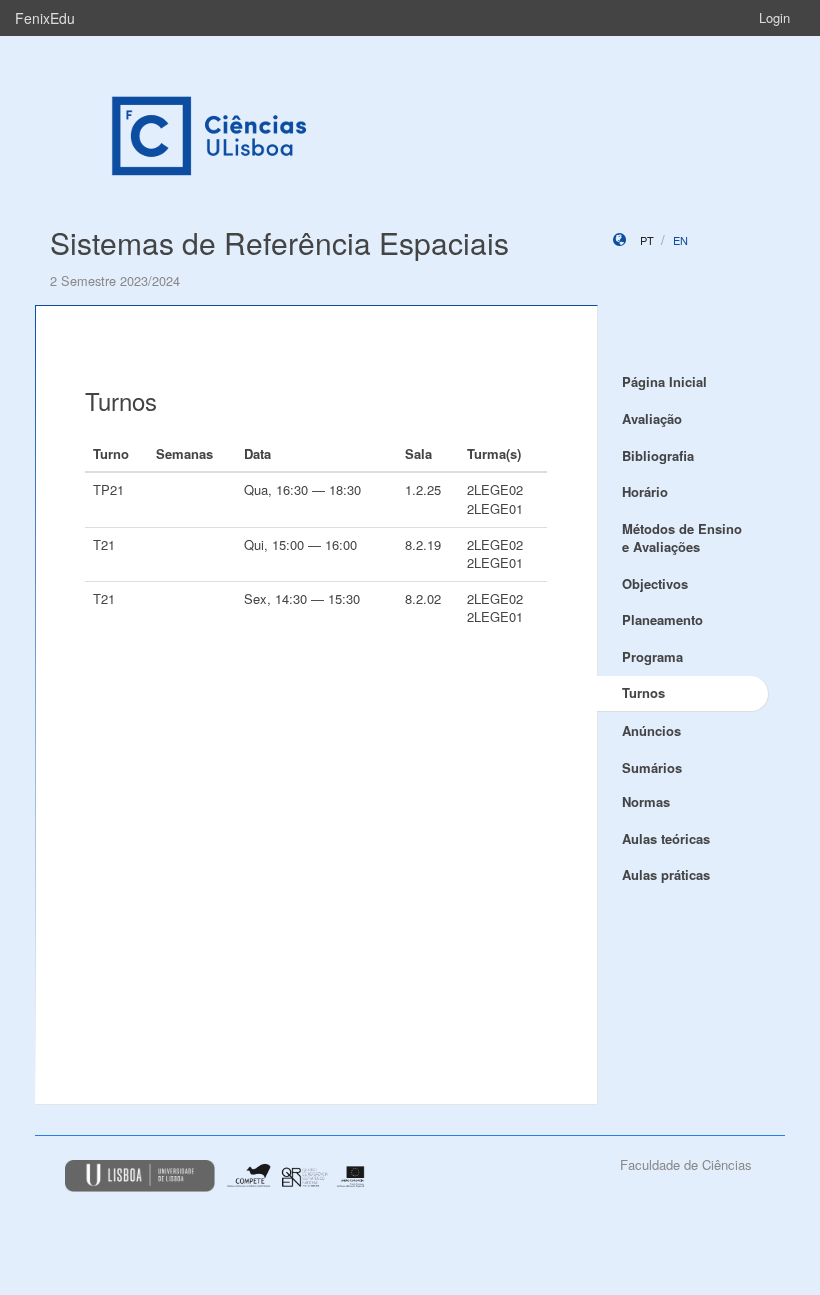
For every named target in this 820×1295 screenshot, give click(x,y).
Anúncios (651, 730)
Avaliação (652, 418)
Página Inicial (664, 381)
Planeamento (662, 619)
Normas (646, 801)
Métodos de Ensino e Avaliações (682, 538)
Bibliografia (658, 455)
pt (647, 240)
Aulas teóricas (666, 838)
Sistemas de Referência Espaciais (279, 242)
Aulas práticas (666, 874)
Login (774, 17)
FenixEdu (45, 18)
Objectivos (655, 583)
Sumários (652, 767)
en (680, 240)
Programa (652, 656)
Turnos (643, 692)
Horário (645, 491)
